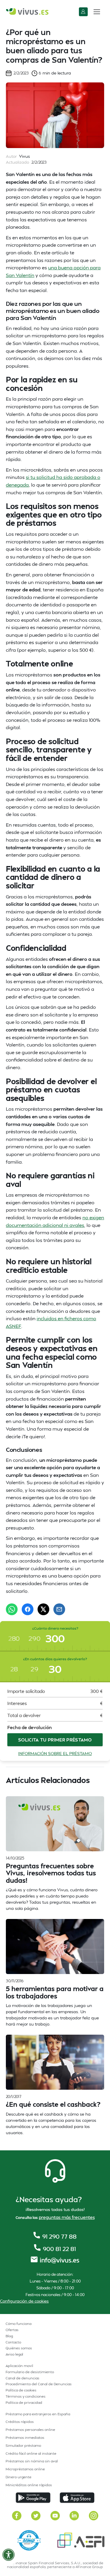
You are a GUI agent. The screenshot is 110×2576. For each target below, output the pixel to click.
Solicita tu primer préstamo (55, 1740)
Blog (9, 2336)
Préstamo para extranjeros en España (38, 2414)
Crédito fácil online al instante (31, 2453)
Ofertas (12, 2330)
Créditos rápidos (20, 2422)
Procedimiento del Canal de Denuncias (39, 2384)
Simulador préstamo (23, 2445)
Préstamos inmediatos (25, 2438)
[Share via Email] (59, 1609)
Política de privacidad (24, 2402)
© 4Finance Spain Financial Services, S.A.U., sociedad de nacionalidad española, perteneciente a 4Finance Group (55, 2565)
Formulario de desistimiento (30, 2372)
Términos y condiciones (26, 2396)
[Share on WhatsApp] (12, 1609)
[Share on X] (43, 1609)
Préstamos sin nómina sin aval (32, 2461)
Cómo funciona (18, 2324)
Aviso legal (14, 2354)
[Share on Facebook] (28, 1609)
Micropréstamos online (25, 2469)
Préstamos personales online (30, 2430)
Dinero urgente (18, 2477)
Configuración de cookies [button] (24, 2301)
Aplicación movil (19, 2366)
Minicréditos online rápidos (29, 2485)
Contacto (13, 2342)
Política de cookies (21, 2390)
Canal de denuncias (22, 2378)
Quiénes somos (19, 2348)
